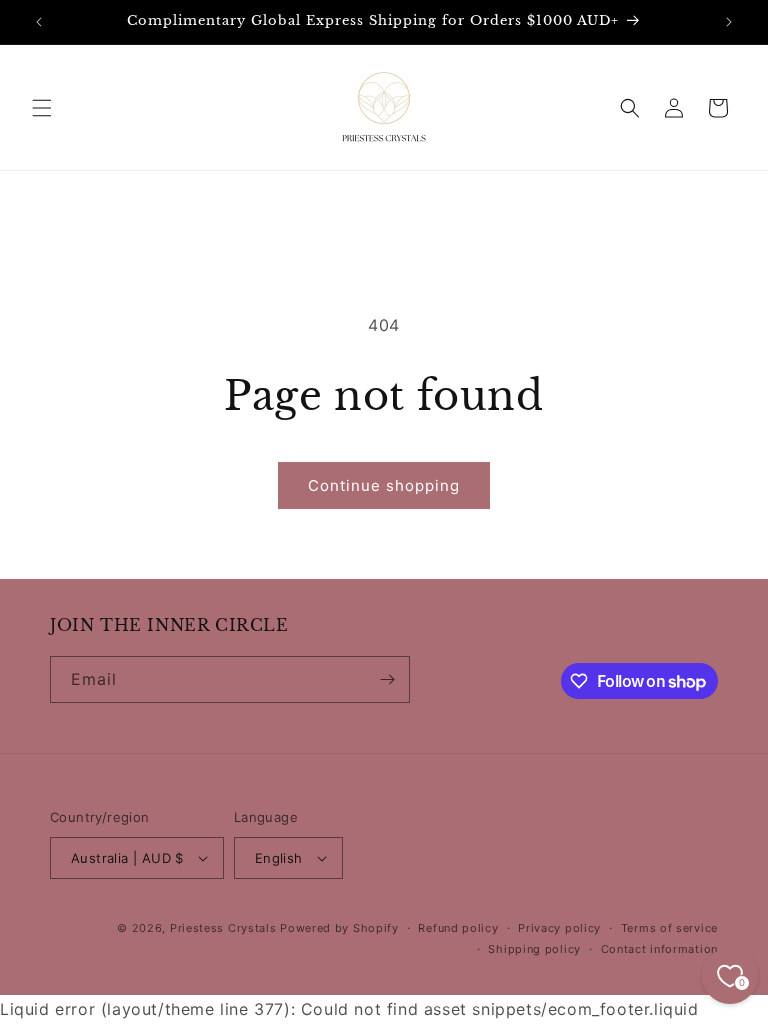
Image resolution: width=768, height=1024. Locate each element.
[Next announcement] (729, 22)
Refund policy (458, 928)
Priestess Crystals (223, 928)
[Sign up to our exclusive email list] (387, 679)
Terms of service (669, 928)
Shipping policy (534, 949)
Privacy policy (559, 928)
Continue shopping (384, 485)
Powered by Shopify (339, 928)
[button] (42, 108)
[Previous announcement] (39, 22)
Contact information (659, 949)
